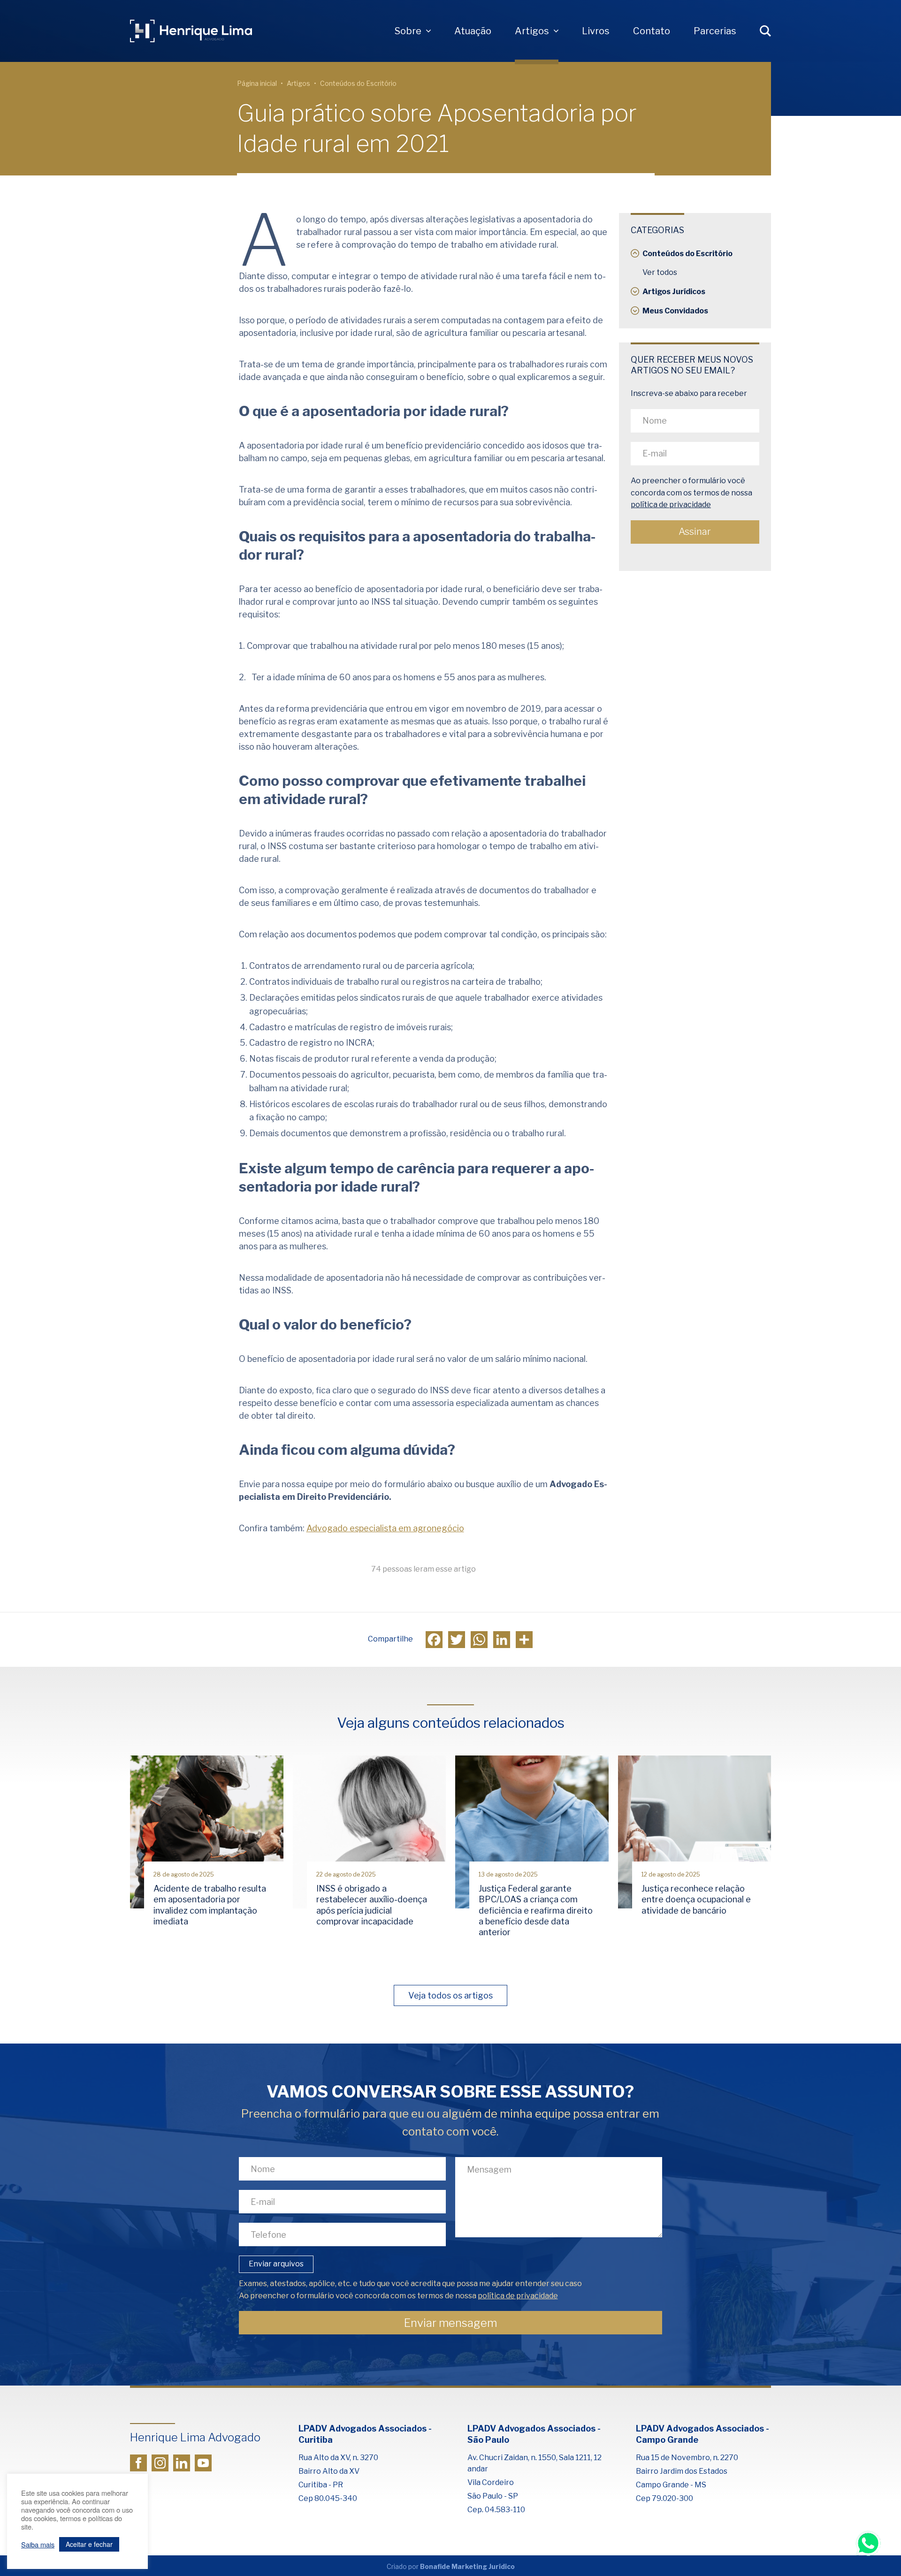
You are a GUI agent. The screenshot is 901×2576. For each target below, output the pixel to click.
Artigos (532, 31)
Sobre (408, 31)
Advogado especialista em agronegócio (385, 1528)
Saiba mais (38, 2545)
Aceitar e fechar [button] (89, 2544)
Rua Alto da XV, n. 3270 (338, 2458)
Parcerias (715, 31)
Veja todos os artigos (450, 1995)
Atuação (473, 31)
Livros (596, 31)
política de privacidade (671, 505)
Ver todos (660, 272)
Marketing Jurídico (483, 2566)
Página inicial (257, 83)
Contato (652, 31)
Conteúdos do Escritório (358, 83)
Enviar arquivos (276, 2264)
